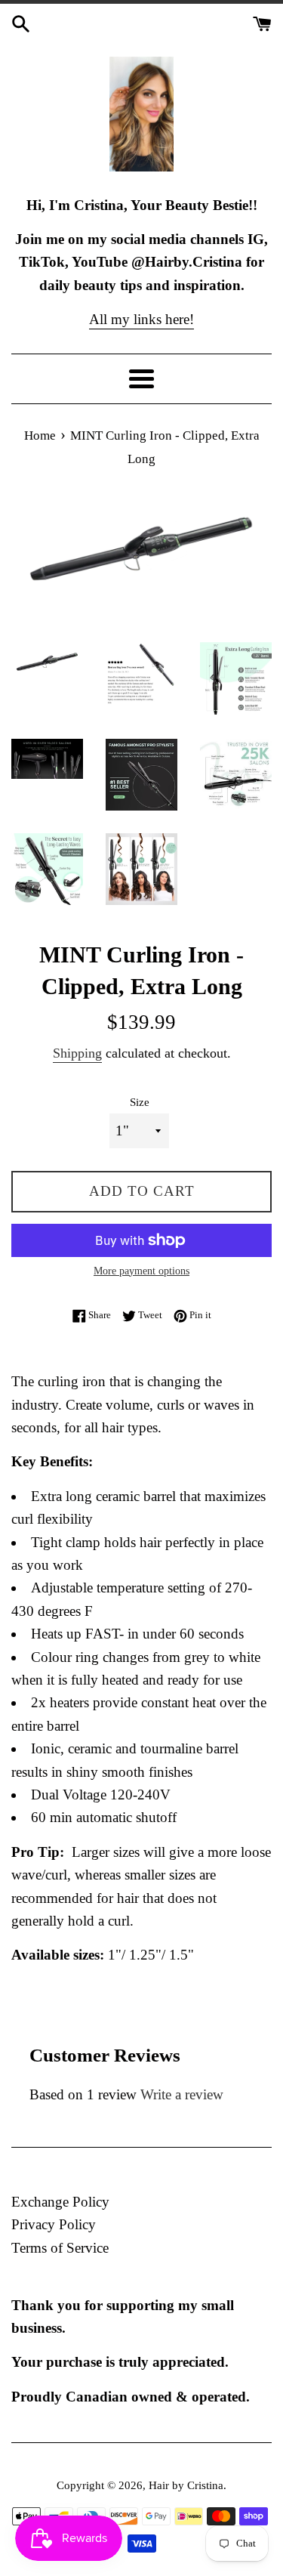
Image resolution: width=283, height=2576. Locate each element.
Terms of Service (60, 2248)
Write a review (182, 2094)
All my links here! (141, 319)
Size (140, 1102)
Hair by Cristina (186, 2485)
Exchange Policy (60, 2202)
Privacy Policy (54, 2224)
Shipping (77, 1053)
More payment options (141, 1271)
